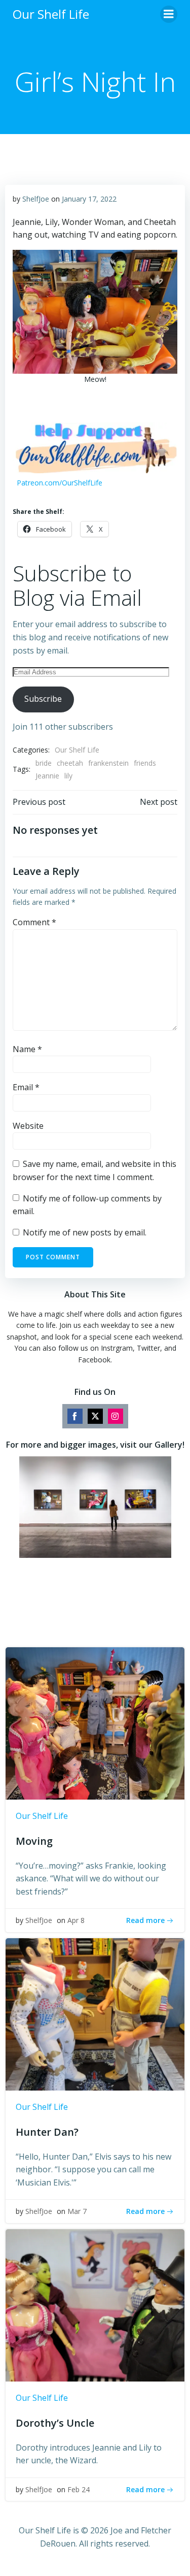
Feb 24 (79, 2489)
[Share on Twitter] (95, 1416)
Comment (34, 922)
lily (68, 776)
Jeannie (47, 776)
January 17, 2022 (89, 199)
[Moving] (95, 1722)
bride (44, 763)
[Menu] (169, 14)
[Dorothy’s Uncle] (95, 2304)
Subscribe (43, 699)
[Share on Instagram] (116, 1416)
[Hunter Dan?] (95, 2013)
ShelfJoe (36, 199)
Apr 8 (76, 1920)
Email (26, 1087)
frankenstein (108, 763)
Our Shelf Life (77, 750)
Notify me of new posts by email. (85, 1232)
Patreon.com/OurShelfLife (60, 483)
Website (28, 1126)
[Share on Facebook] (75, 1416)
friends (145, 763)
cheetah (70, 763)
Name (27, 1049)
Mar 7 (77, 2211)
